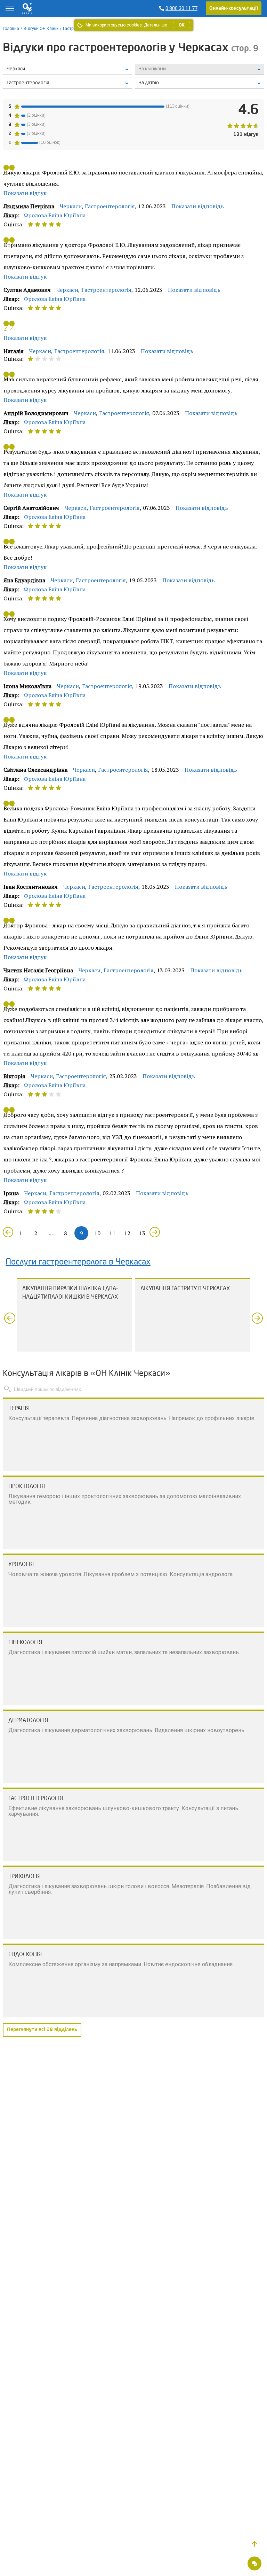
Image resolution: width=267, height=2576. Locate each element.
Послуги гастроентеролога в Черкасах (78, 1262)
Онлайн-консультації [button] (234, 8)
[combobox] (67, 83)
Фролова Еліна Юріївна (55, 215)
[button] (254, 2544)
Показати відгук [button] (25, 193)
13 (142, 1233)
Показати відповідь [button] (198, 206)
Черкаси (71, 206)
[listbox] (67, 69)
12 (127, 1233)
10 (97, 1233)
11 (112, 1233)
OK (181, 25)
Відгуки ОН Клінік (41, 29)
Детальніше (156, 25)
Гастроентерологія (110, 206)
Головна (11, 29)
